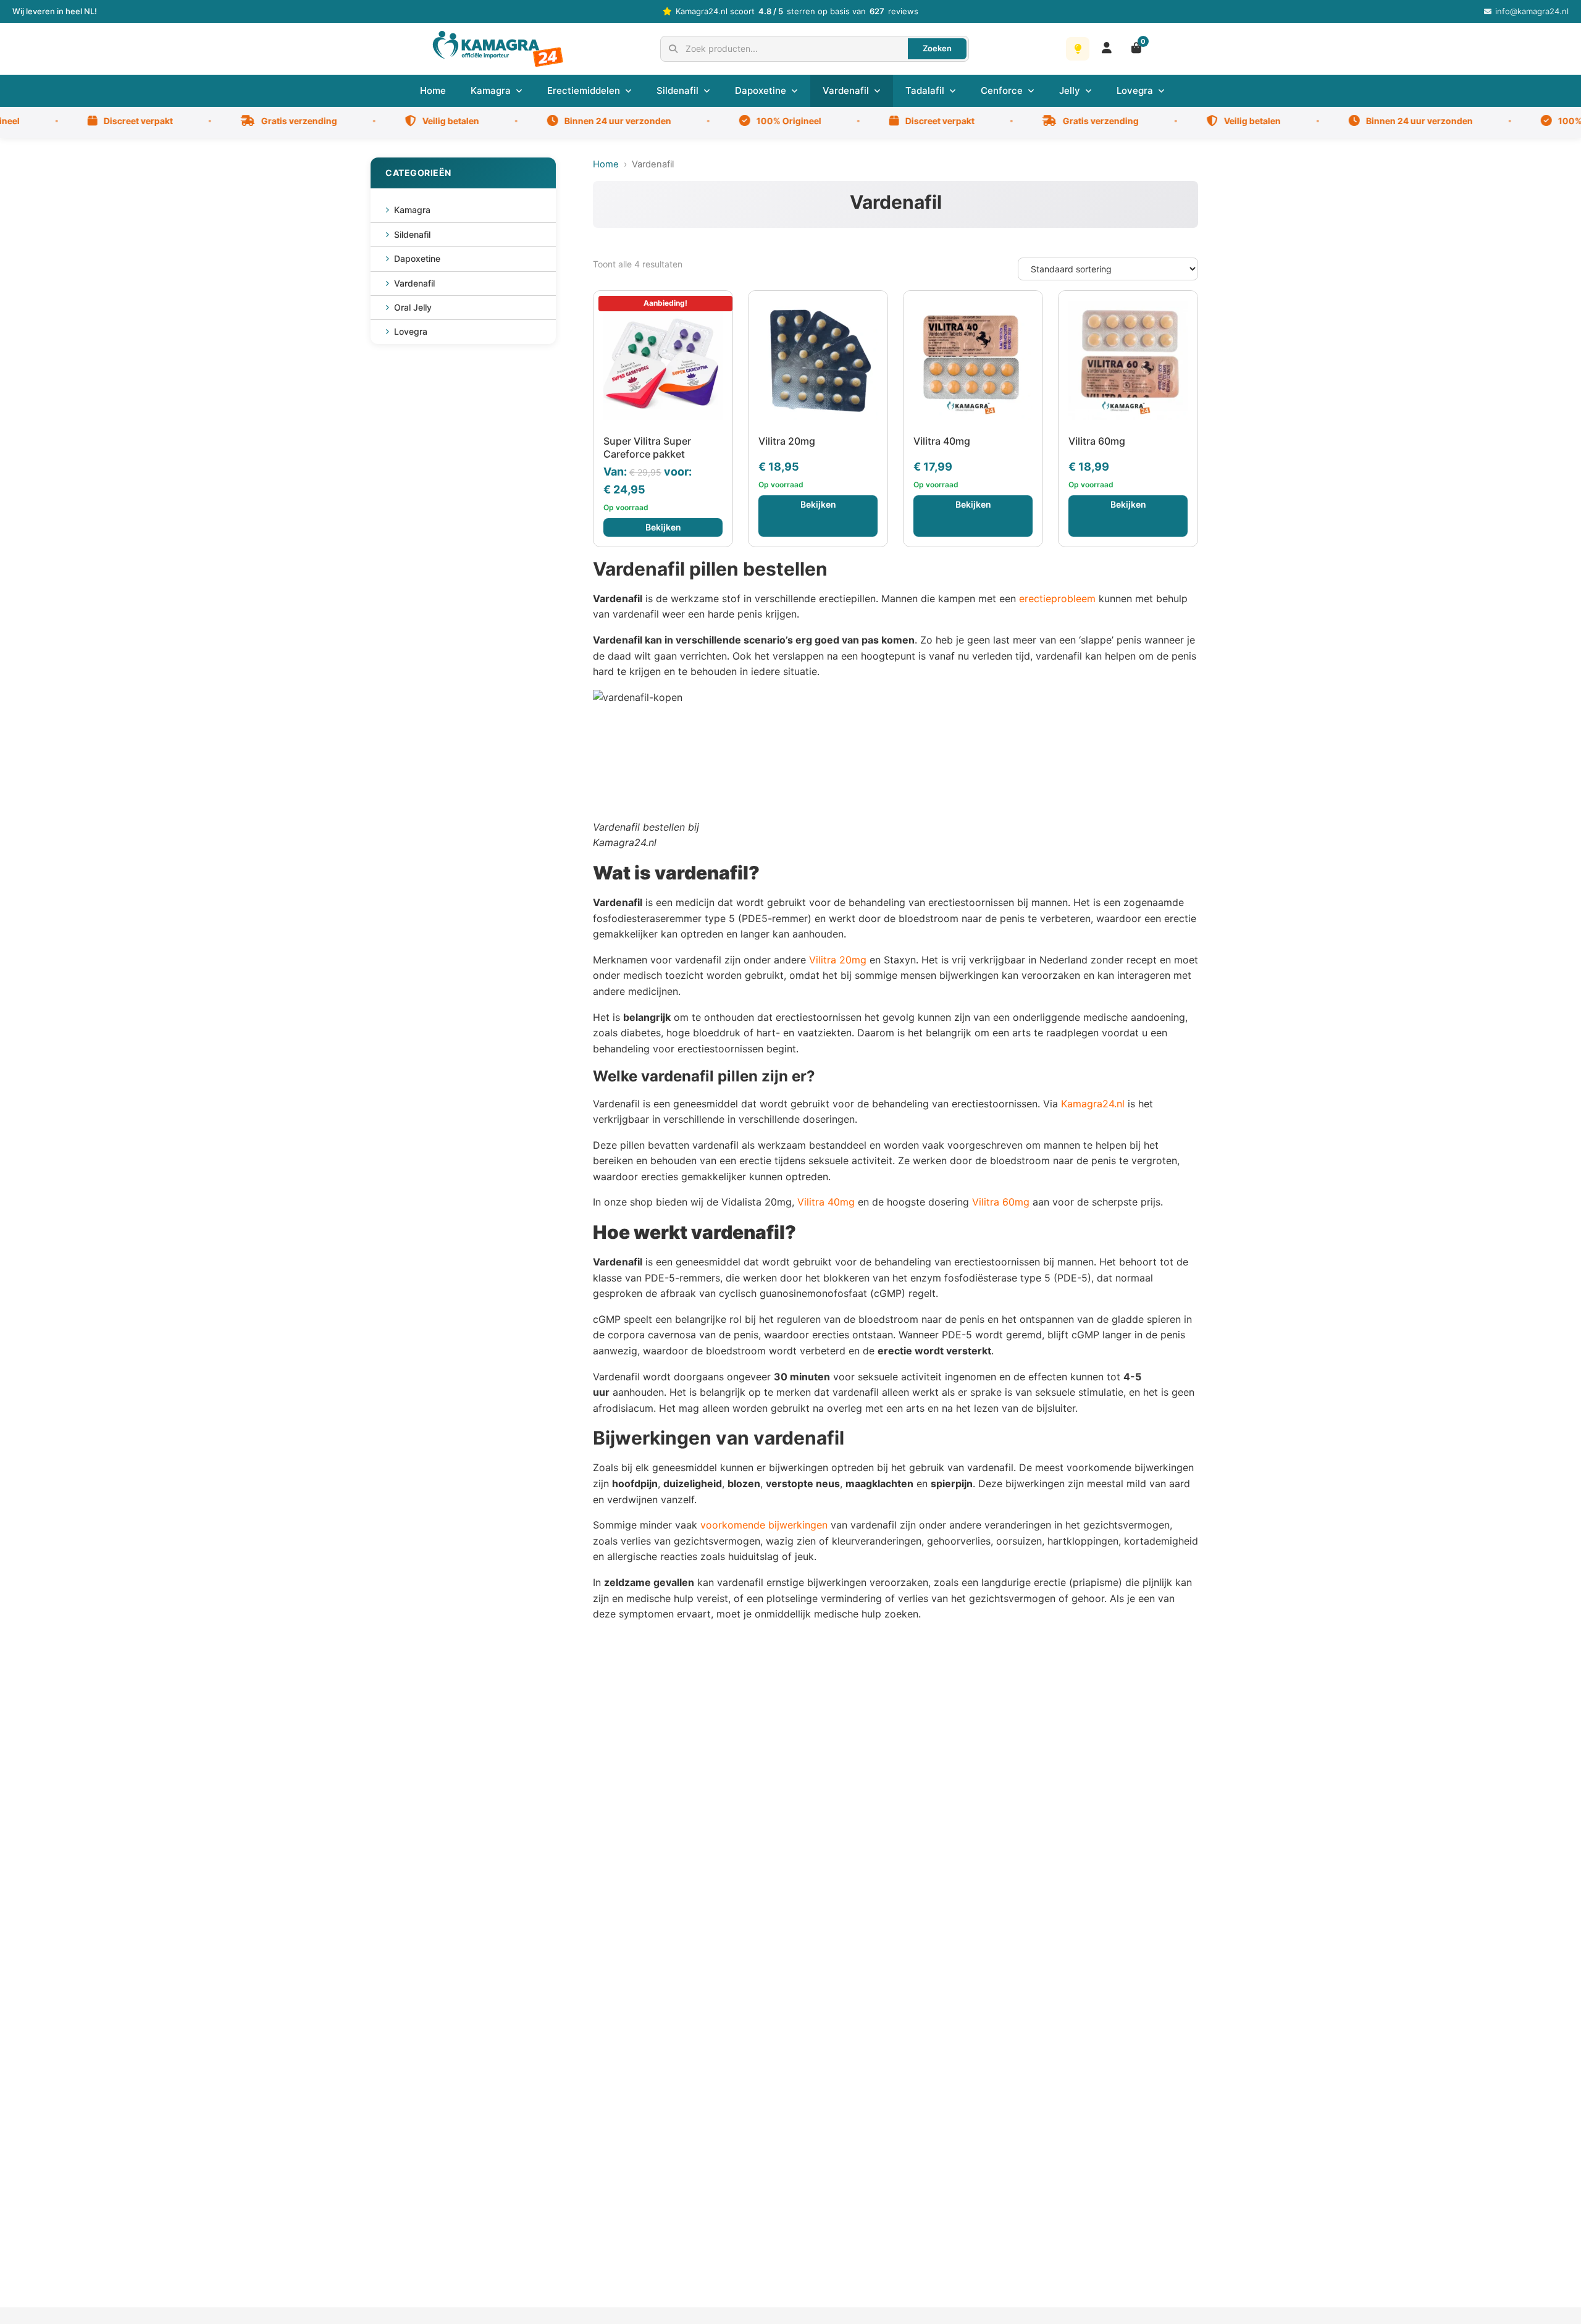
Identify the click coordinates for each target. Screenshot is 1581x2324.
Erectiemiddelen (584, 90)
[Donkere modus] (1078, 49)
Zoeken (937, 48)
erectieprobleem (1057, 598)
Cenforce (1002, 90)
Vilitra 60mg (1001, 1202)
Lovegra (1135, 90)
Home (433, 90)
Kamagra (491, 90)
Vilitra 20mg (838, 960)
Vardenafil (846, 90)
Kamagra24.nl (1093, 1104)
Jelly (1070, 90)
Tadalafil (925, 90)
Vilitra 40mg (826, 1202)
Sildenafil (677, 90)
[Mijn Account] (1107, 48)
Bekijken (663, 527)
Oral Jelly (413, 307)
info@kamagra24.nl (1532, 11)
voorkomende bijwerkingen (764, 1525)
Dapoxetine (761, 90)
